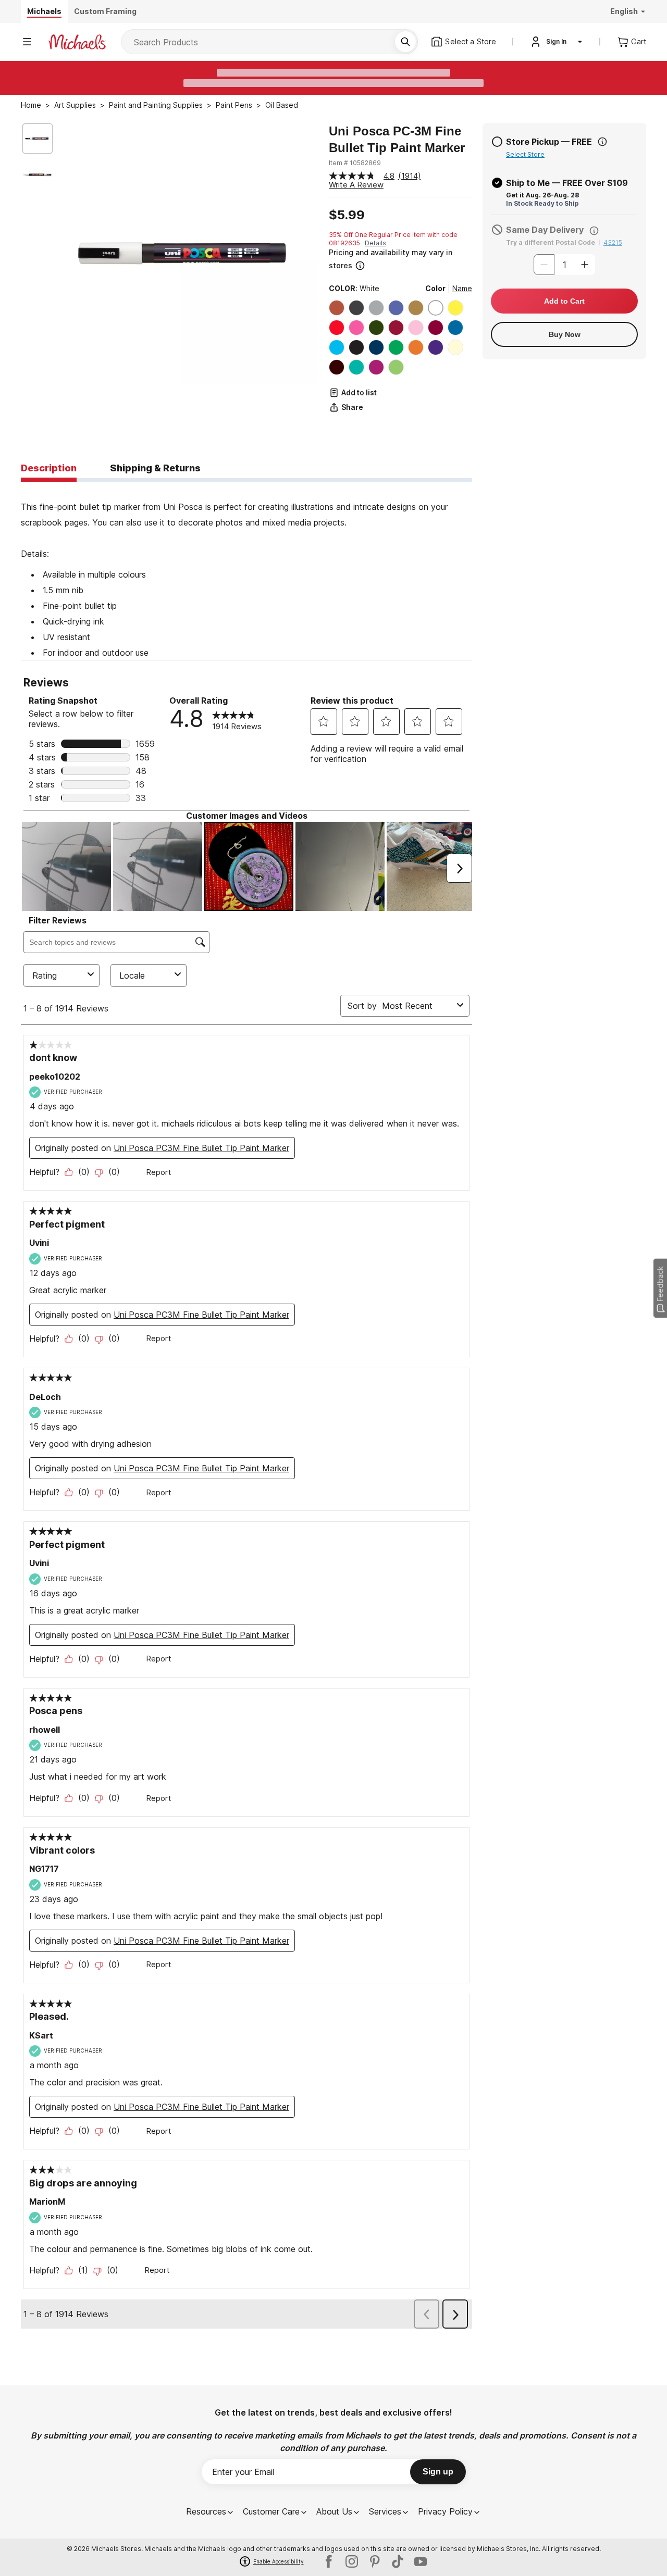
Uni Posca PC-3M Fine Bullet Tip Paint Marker (397, 139)
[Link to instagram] (352, 2561)
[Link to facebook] (329, 2561)
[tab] (49, 469)
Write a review (356, 185)
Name (462, 288)
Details (375, 243)
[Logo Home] (77, 42)
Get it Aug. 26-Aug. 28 (542, 195)
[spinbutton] (564, 265)
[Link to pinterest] (375, 2561)
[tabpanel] (246, 571)
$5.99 (347, 215)
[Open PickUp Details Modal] (602, 142)
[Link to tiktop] (398, 2561)
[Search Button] (405, 42)
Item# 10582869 (355, 163)
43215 (613, 242)
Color (435, 288)
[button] (399, 259)
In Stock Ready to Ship (542, 203)
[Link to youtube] (421, 2561)
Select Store (525, 154)
